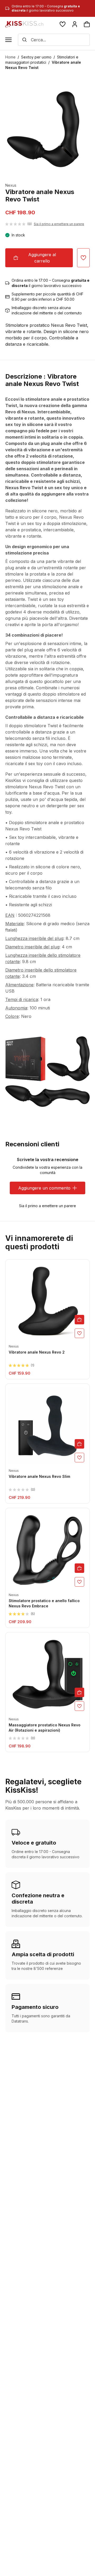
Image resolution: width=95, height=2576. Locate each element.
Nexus (11, 185)
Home (10, 57)
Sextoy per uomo (36, 57)
